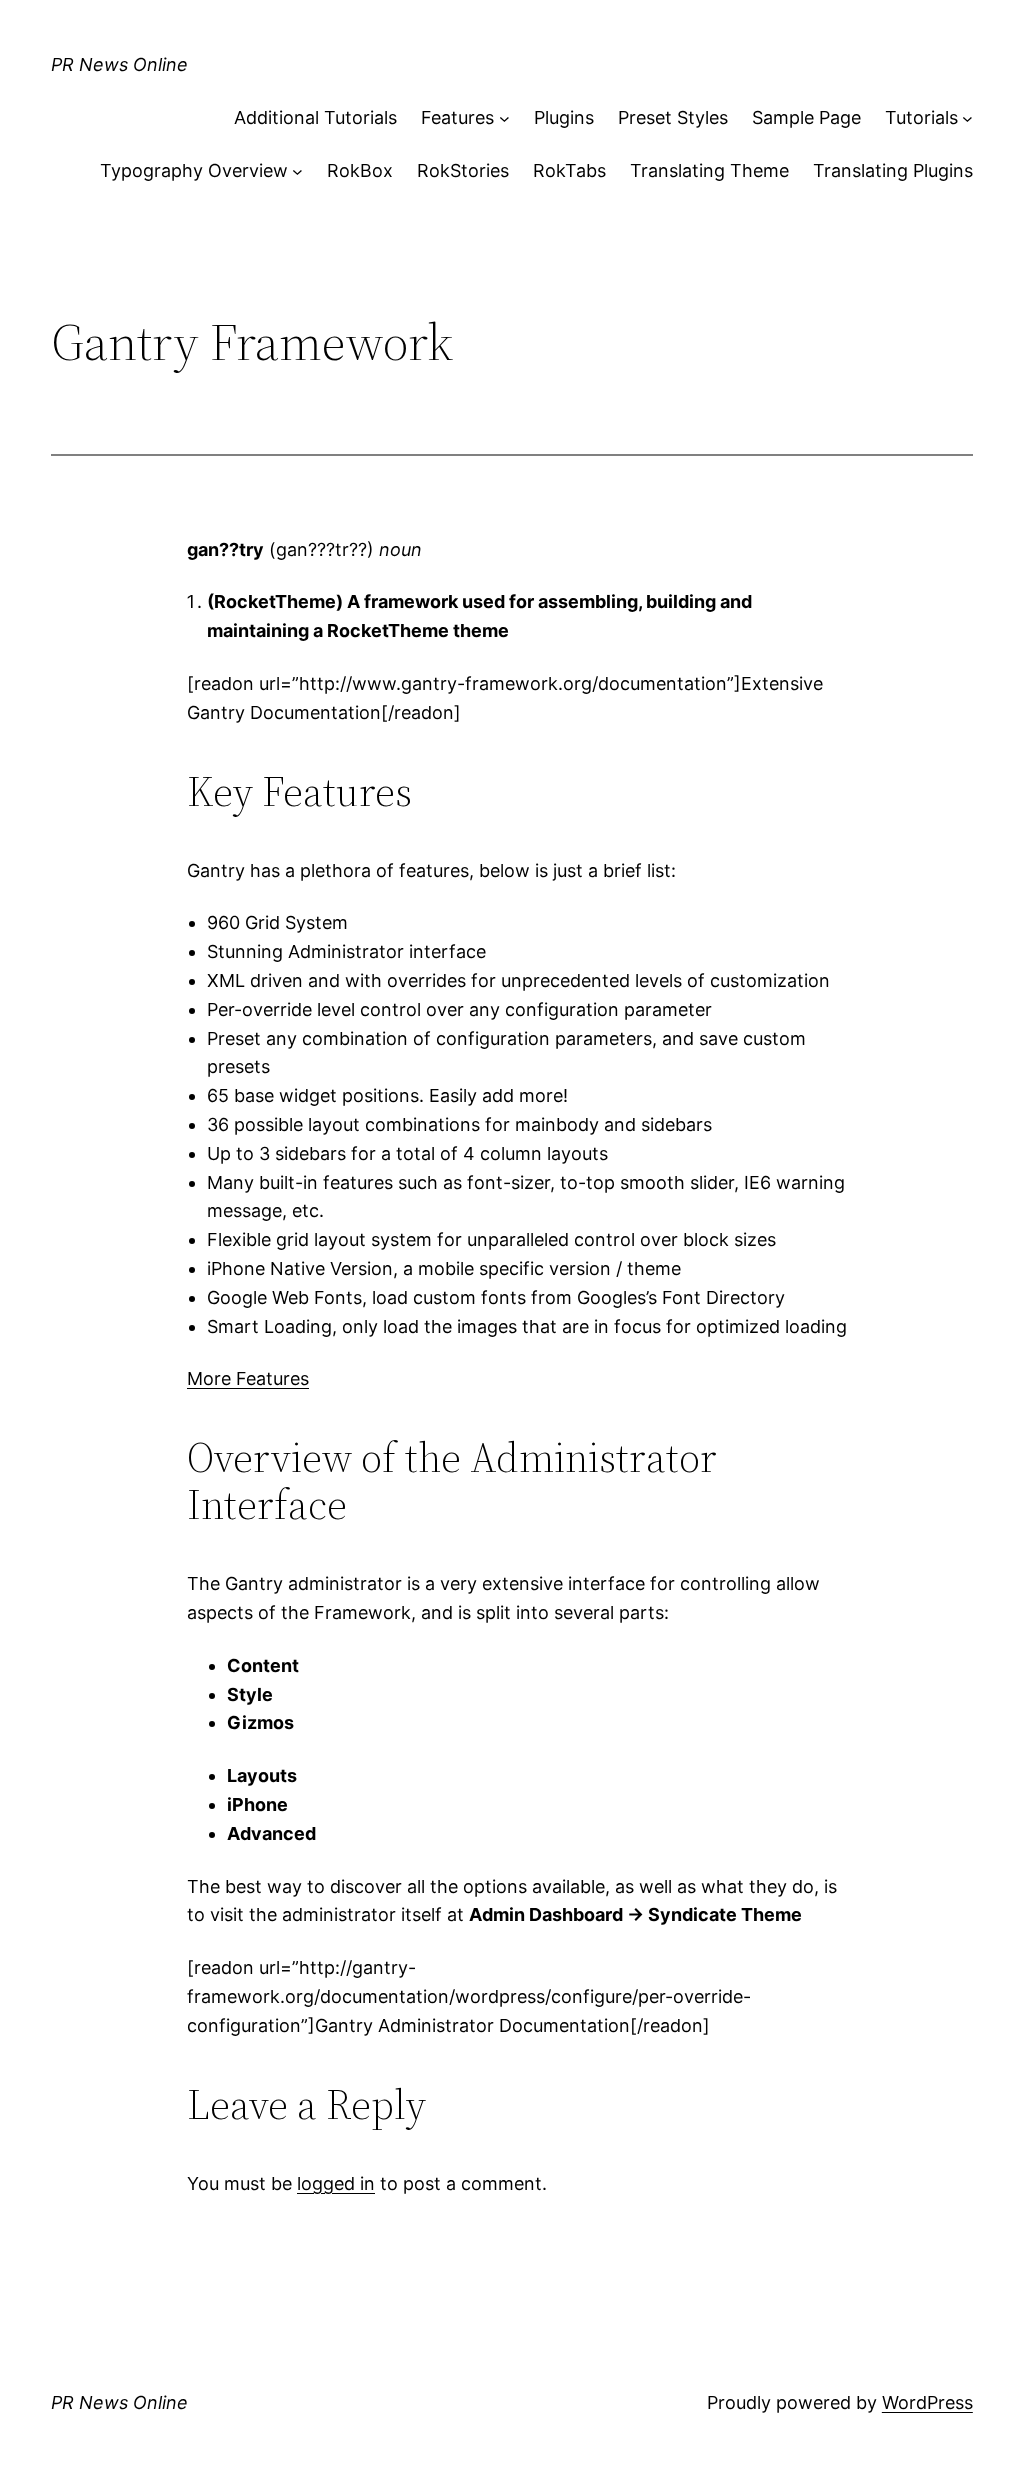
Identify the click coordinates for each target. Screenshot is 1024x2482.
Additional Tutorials (315, 117)
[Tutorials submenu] (967, 118)
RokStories (463, 170)
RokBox (360, 170)
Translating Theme (709, 170)
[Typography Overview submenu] (297, 171)
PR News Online (119, 64)
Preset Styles (673, 117)
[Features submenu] (504, 118)
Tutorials (921, 117)
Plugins (564, 117)
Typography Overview (194, 170)
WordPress (927, 2402)
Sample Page (806, 117)
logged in (336, 2183)
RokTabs (569, 170)
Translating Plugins (893, 170)
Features (457, 117)
